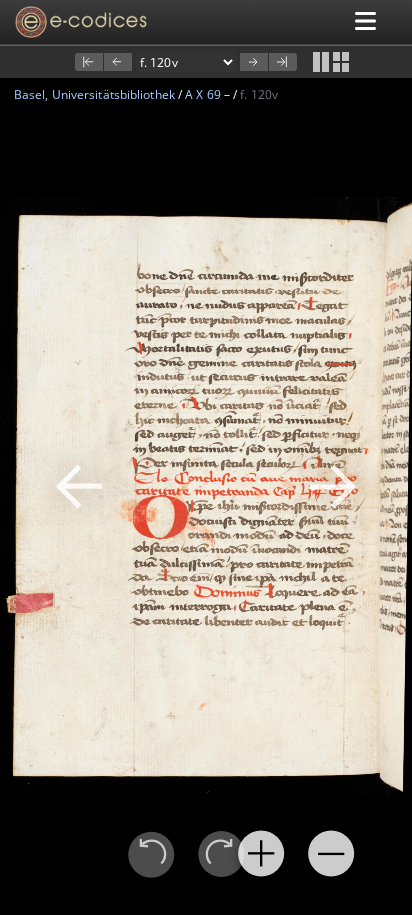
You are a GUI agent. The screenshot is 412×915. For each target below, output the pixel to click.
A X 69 (203, 94)
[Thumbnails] (341, 62)
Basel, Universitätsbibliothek (94, 94)
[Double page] (321, 62)
